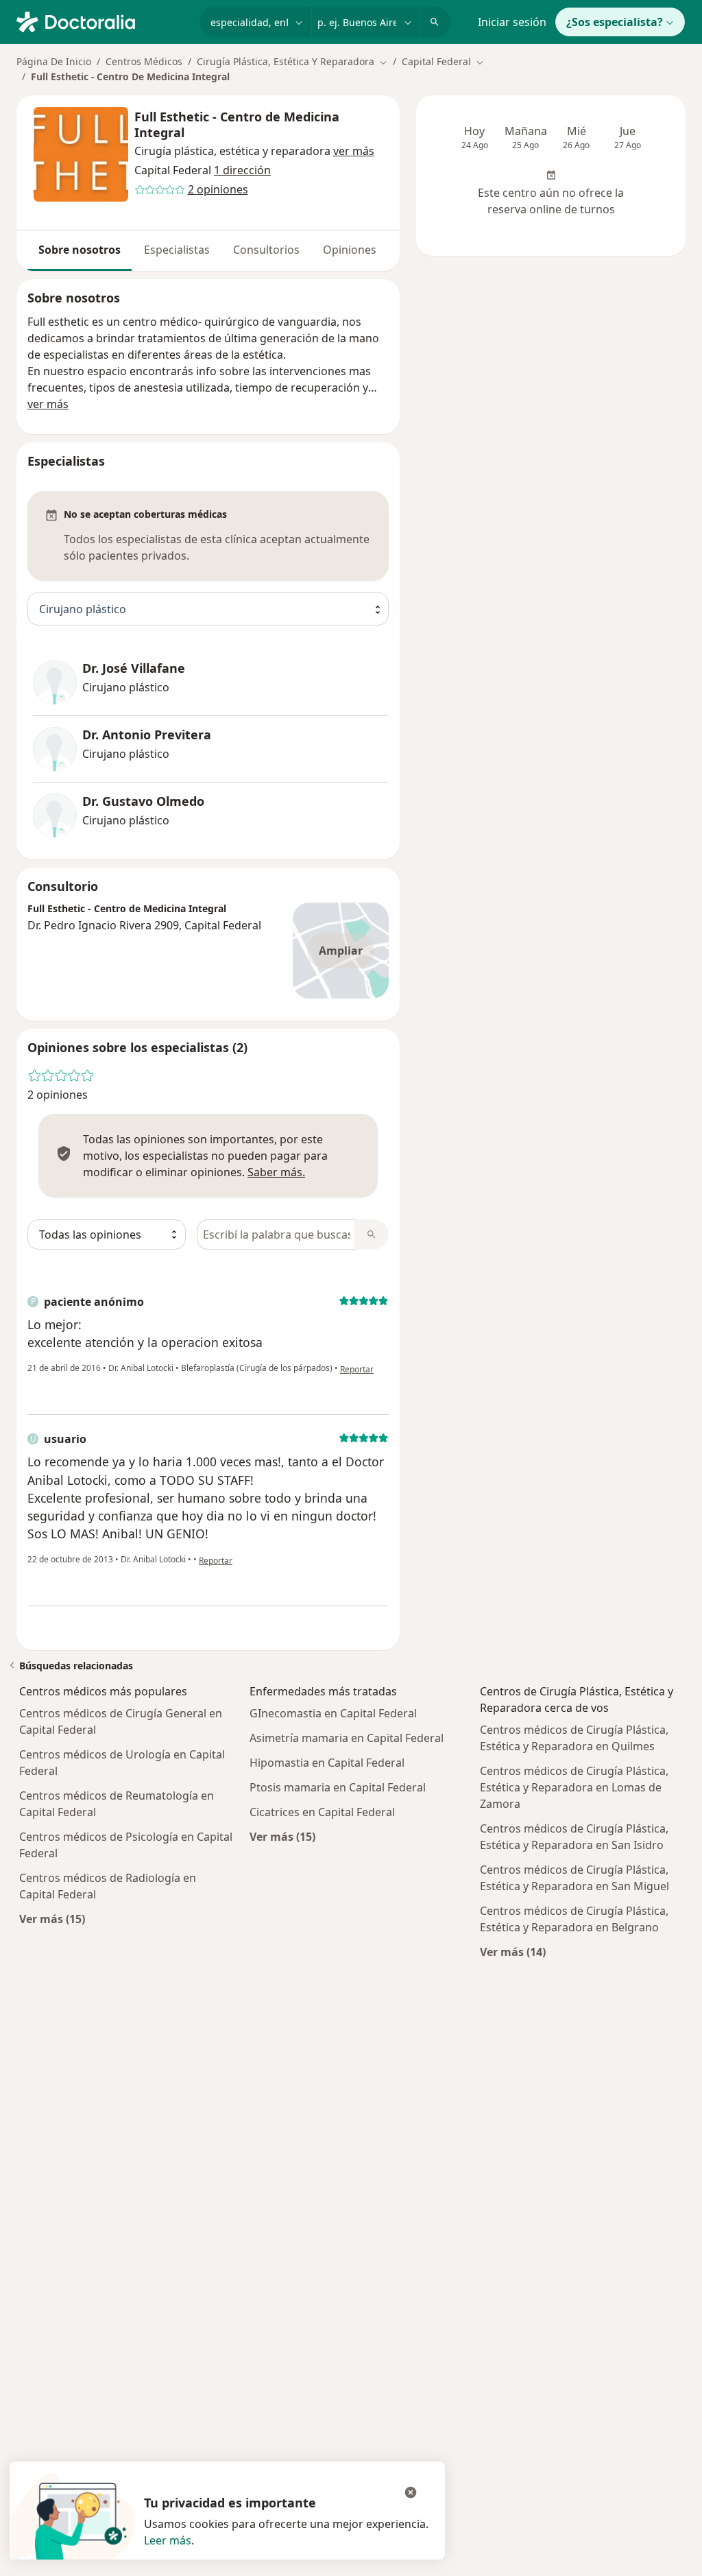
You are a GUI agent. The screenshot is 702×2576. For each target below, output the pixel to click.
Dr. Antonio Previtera (147, 735)
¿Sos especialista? (615, 22)
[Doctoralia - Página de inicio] (102, 21)
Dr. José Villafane (134, 668)
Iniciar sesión (512, 22)
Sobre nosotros (80, 250)
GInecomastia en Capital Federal (333, 1713)
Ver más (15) (52, 1919)
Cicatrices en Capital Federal (322, 1812)
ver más (48, 404)
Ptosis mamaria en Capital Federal (338, 1787)
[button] (354, 151)
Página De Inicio (54, 61)
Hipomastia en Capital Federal (327, 1763)
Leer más (168, 2540)
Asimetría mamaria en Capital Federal (347, 1738)
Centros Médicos (144, 61)
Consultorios (266, 250)
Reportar (357, 1369)
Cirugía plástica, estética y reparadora (232, 151)
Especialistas (177, 250)
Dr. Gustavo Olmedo (143, 801)
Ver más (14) (513, 1952)
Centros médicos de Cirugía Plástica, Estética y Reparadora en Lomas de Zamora (574, 1787)
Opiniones (350, 250)
